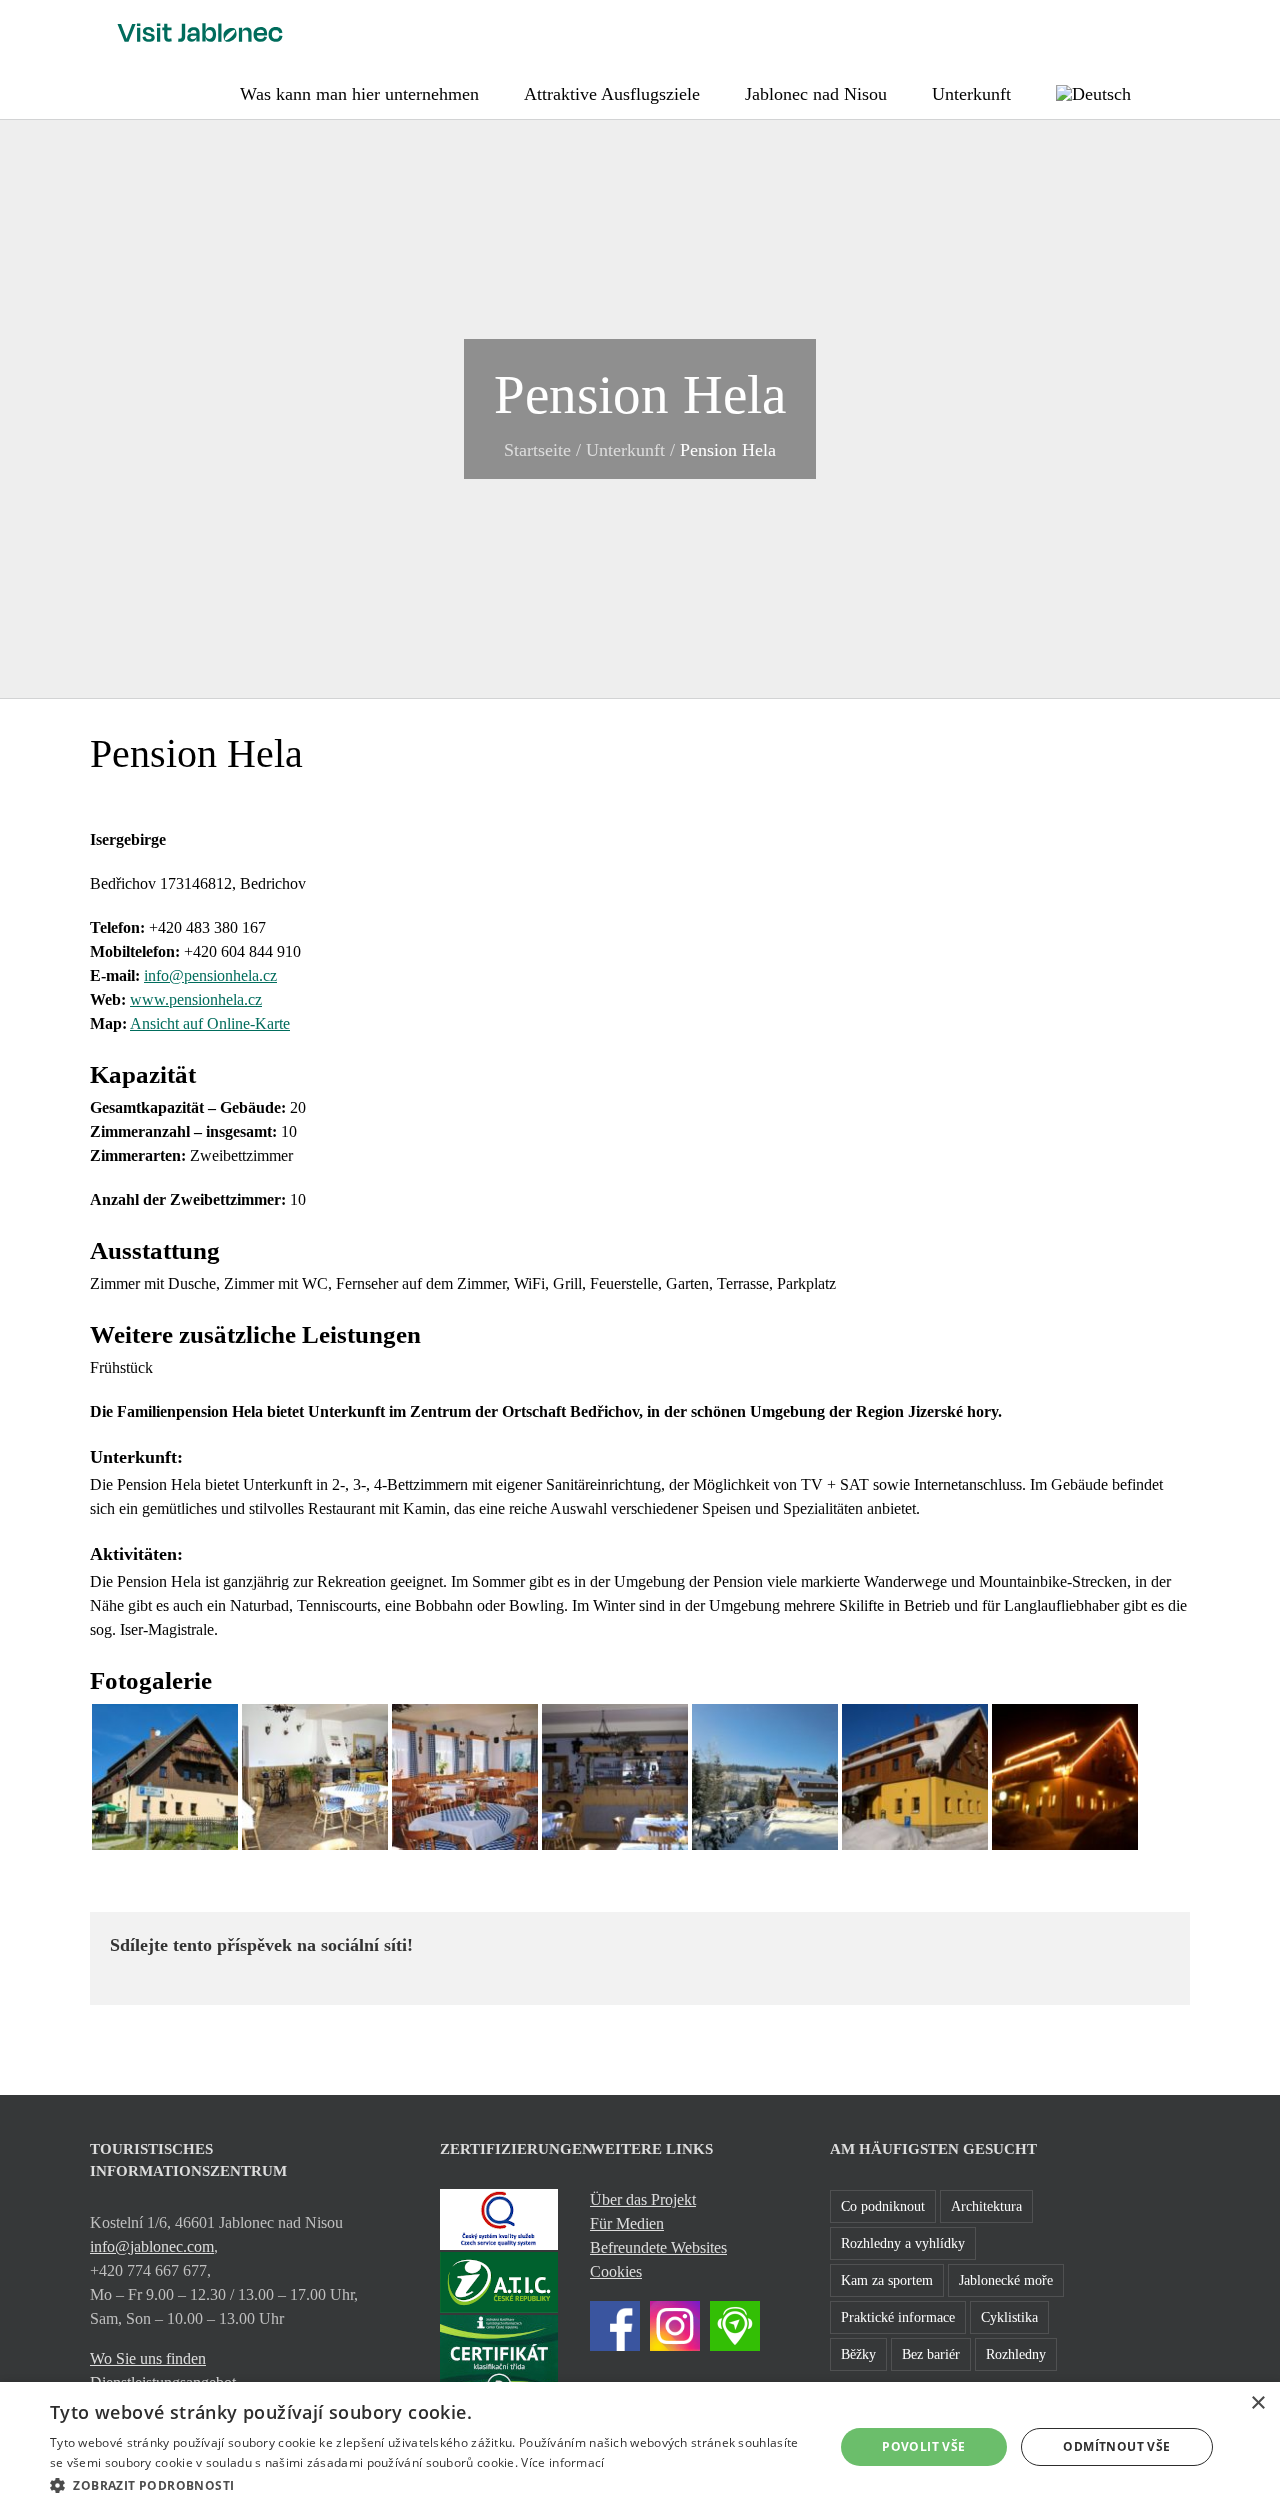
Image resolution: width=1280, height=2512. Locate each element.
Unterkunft (625, 450)
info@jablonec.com (152, 2246)
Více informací (562, 2462)
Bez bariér (931, 2354)
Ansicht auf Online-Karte (210, 1023)
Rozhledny (1016, 2354)
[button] (1183, 92)
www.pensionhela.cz (196, 999)
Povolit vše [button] (923, 2446)
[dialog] (640, 2447)
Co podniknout (883, 2206)
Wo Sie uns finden (148, 2358)
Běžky (858, 2354)
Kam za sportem (887, 2280)
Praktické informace (898, 2317)
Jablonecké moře (1006, 2280)
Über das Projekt (643, 2199)
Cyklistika (1009, 2317)
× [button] (1257, 2403)
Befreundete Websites (658, 2247)
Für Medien (627, 2223)
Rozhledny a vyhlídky (903, 2243)
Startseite (537, 450)
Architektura (986, 2206)
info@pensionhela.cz (210, 975)
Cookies (616, 2271)
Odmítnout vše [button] (1116, 2446)
